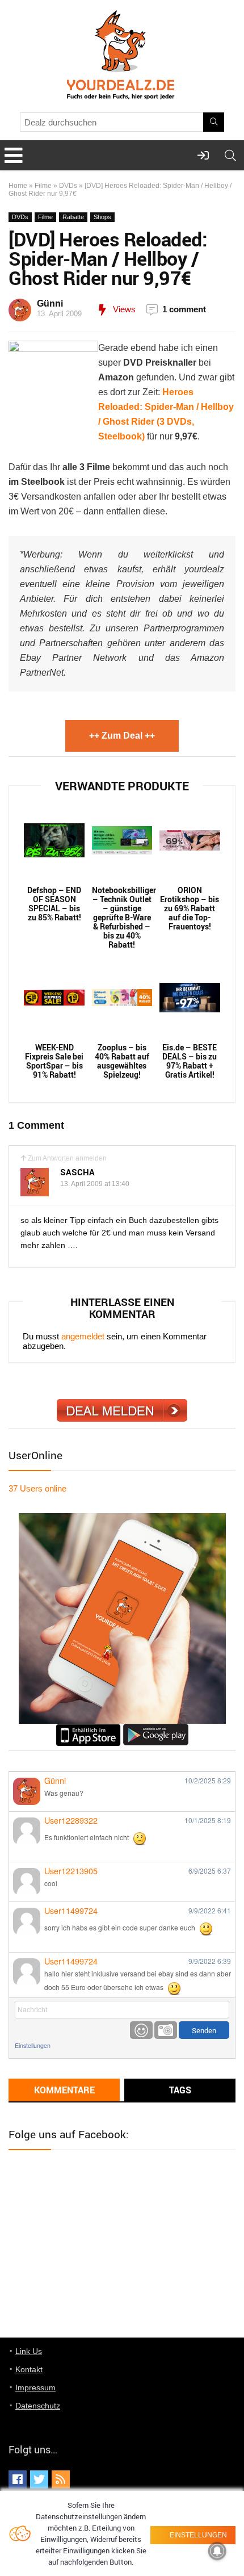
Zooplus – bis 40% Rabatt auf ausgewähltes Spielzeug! (122, 1061)
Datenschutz (38, 2406)
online (37, 1488)
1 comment (184, 309)
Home (18, 186)
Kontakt (29, 2369)
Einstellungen (33, 2045)
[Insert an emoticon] (141, 2030)
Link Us (29, 2351)
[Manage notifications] (217, 2551)
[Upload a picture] (166, 2030)
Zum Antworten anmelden (67, 1158)
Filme (43, 186)
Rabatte (73, 217)
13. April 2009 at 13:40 (95, 1184)
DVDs (68, 186)
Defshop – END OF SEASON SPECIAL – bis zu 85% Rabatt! (54, 904)
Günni (50, 303)
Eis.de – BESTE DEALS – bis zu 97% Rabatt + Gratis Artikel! (190, 1061)
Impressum (35, 2387)
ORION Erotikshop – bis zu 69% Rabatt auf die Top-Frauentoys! (190, 908)
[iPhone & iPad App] (88, 1729)
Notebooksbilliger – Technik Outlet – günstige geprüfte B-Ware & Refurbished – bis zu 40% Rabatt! (122, 918)
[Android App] (156, 1729)
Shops (102, 217)
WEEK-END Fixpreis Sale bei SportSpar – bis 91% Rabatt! (54, 1061)
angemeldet (83, 1336)
